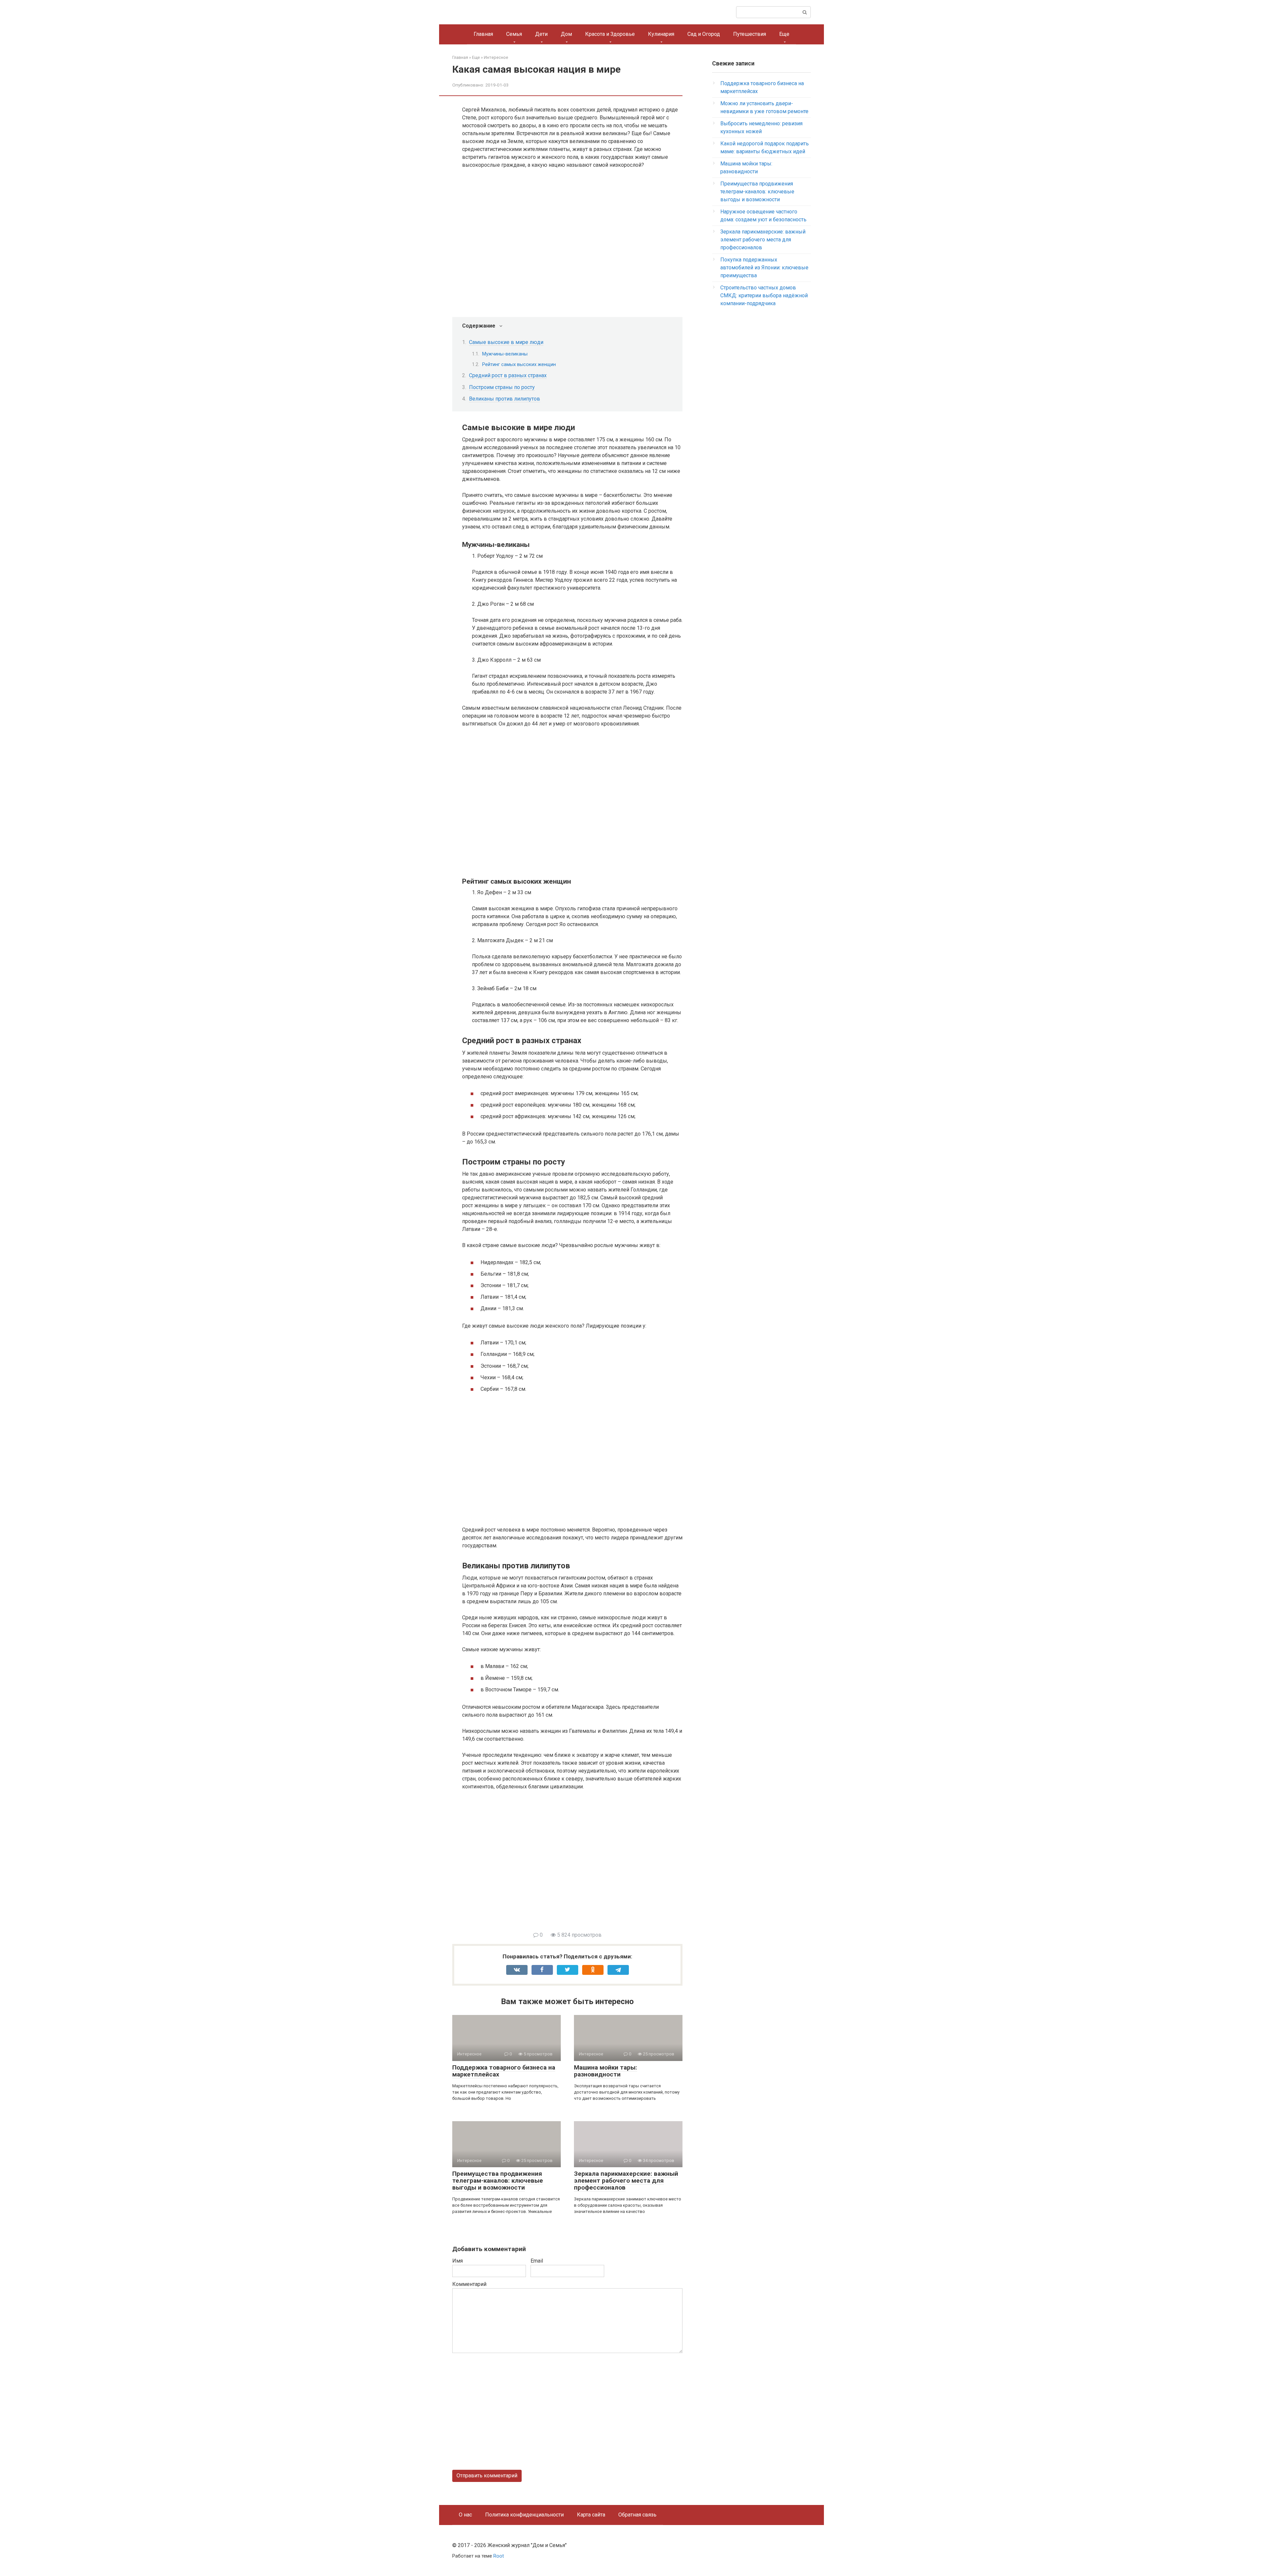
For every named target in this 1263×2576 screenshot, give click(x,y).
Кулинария (661, 34)
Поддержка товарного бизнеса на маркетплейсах (504, 2071)
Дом (566, 34)
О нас (465, 2515)
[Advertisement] (572, 1865)
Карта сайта (591, 2515)
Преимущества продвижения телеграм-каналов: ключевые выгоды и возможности (498, 2181)
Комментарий (469, 2284)
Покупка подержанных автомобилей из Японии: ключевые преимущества (764, 268)
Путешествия (750, 34)
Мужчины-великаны (505, 354)
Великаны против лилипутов (505, 399)
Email (537, 2261)
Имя (458, 2261)
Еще (784, 34)
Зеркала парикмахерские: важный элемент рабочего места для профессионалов (626, 2181)
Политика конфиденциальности (524, 2515)
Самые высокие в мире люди (506, 342)
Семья (514, 34)
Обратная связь (637, 2515)
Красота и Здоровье (610, 34)
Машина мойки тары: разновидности (606, 2071)
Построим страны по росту (502, 387)
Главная (483, 34)
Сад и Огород (704, 34)
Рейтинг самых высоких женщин (519, 364)
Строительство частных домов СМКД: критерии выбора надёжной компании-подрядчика (764, 295)
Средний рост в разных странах (508, 375)
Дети (541, 34)
